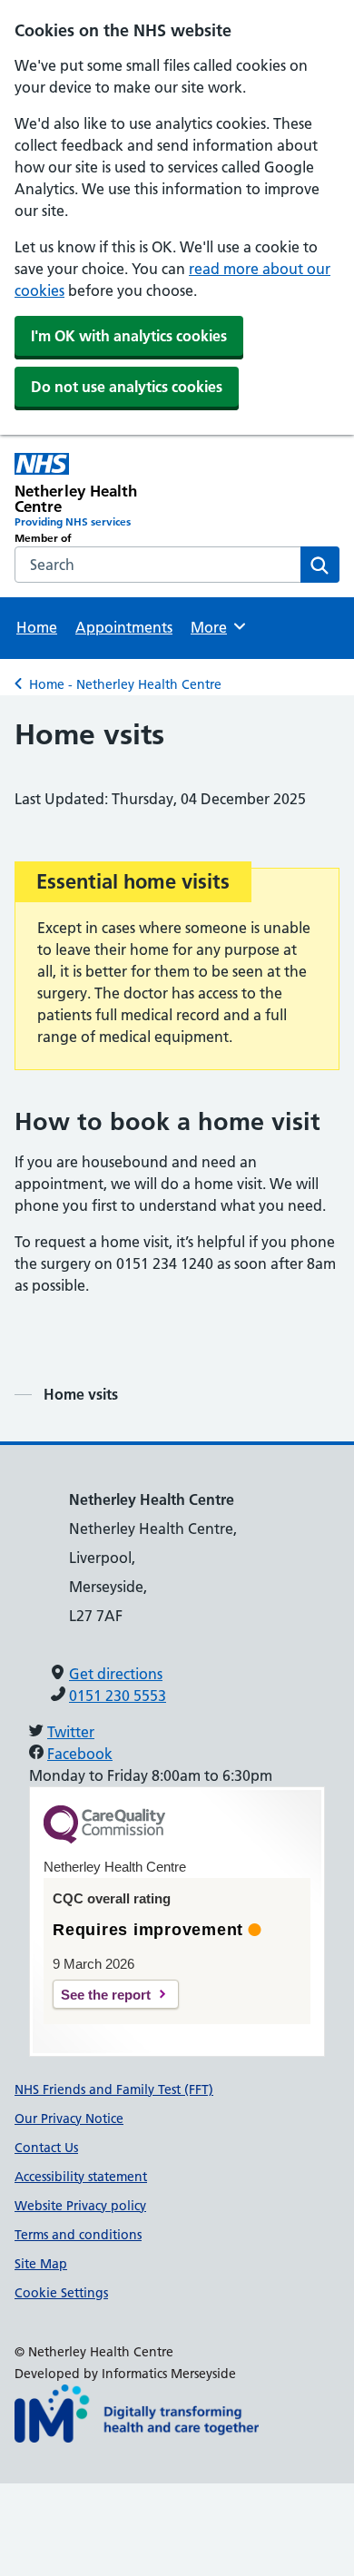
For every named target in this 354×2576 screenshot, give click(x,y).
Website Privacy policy (80, 2206)
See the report (106, 1995)
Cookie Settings (61, 2293)
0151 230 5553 (118, 1696)
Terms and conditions (78, 2235)
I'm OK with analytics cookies (129, 336)
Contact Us (46, 2148)
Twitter (71, 1732)
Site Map (41, 2264)
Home (37, 627)
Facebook (80, 1754)
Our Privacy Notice (69, 2119)
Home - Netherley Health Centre (125, 684)
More (217, 627)
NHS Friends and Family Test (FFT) (114, 2089)
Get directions (116, 1674)
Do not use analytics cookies (127, 387)
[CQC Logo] (104, 1839)
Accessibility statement (81, 2177)
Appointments (124, 627)
